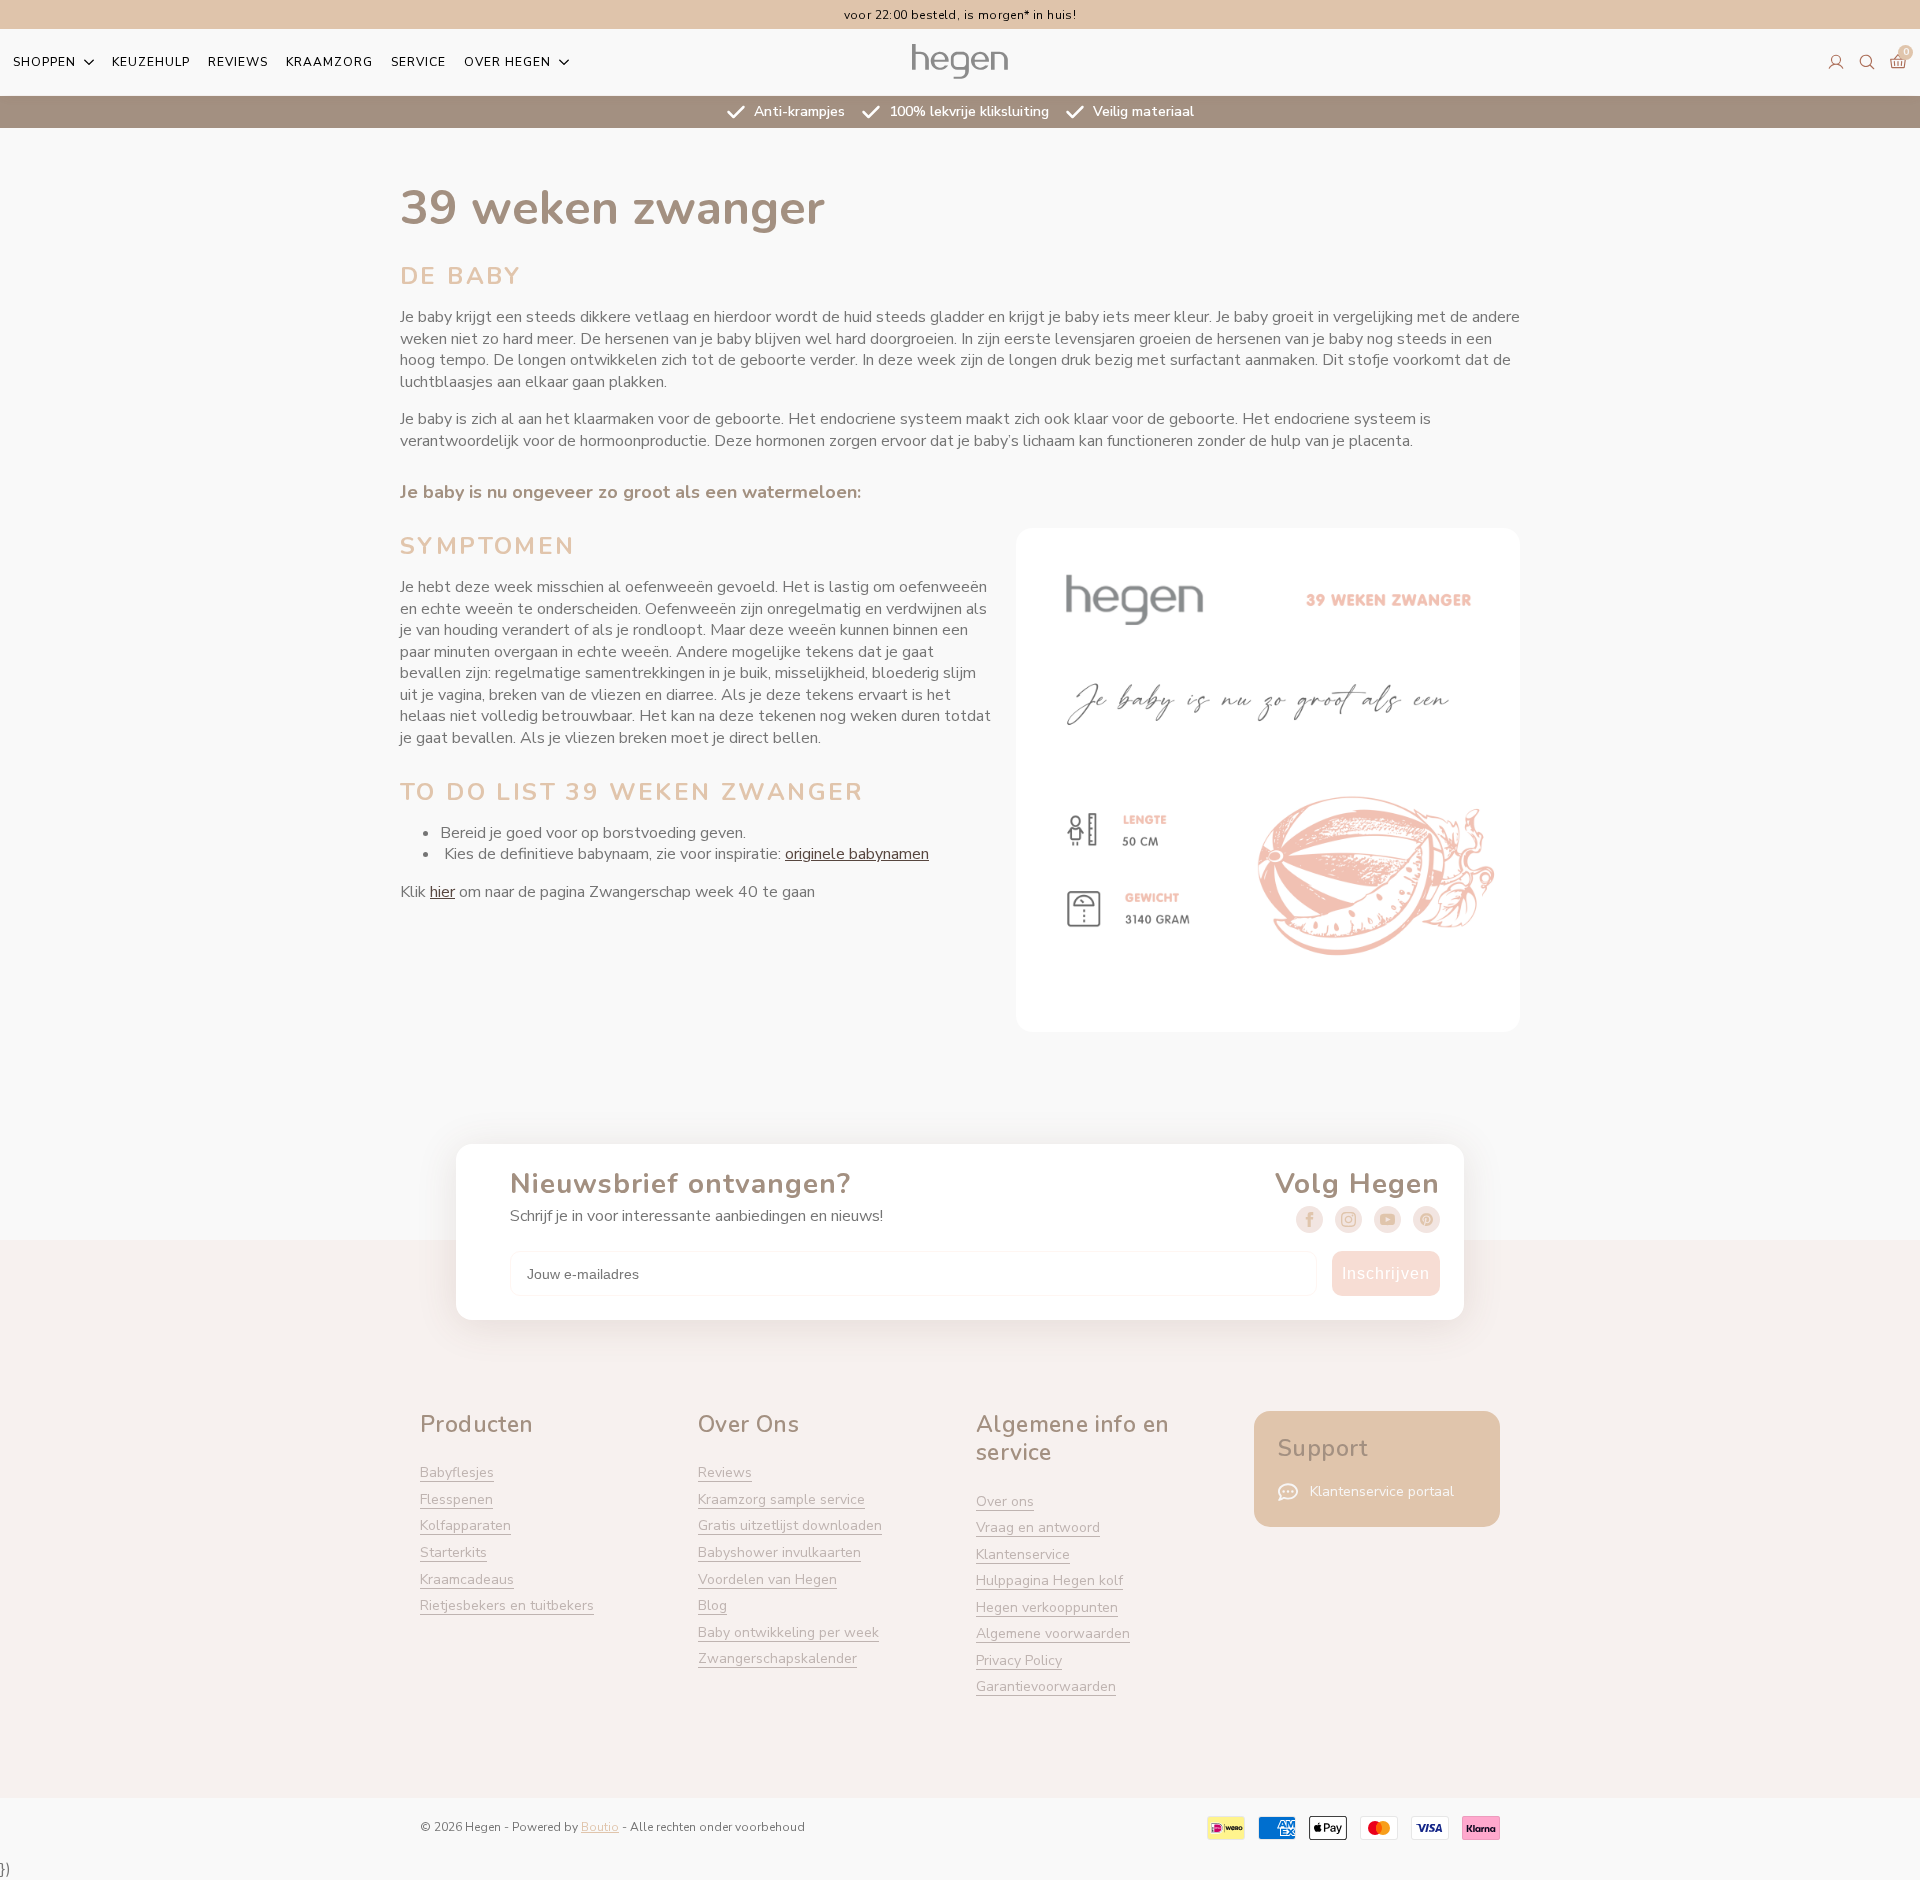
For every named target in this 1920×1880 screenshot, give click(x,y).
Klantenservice (1023, 1554)
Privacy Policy (1019, 1660)
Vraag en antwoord (1038, 1527)
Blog (712, 1605)
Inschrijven (1386, 1273)
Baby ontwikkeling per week (788, 1632)
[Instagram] (1348, 1219)
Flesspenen (456, 1499)
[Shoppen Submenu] (85, 62)
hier (442, 892)
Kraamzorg (329, 62)
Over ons (1005, 1501)
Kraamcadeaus (467, 1579)
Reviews (238, 62)
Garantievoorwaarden (1046, 1686)
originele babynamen (857, 854)
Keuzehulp (151, 62)
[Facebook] (1309, 1219)
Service (418, 62)
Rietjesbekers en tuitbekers (507, 1605)
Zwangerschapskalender (777, 1658)
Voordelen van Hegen (767, 1579)
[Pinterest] (1426, 1219)
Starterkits (453, 1552)
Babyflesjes (457, 1472)
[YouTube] (1387, 1219)
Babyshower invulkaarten (779, 1552)
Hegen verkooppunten (1047, 1607)
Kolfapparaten (465, 1525)
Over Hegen (507, 62)
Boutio (600, 1827)
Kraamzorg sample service (781, 1499)
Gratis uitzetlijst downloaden (790, 1525)
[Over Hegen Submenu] (560, 62)
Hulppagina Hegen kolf (1049, 1580)
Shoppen (44, 62)
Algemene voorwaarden (1053, 1633)
